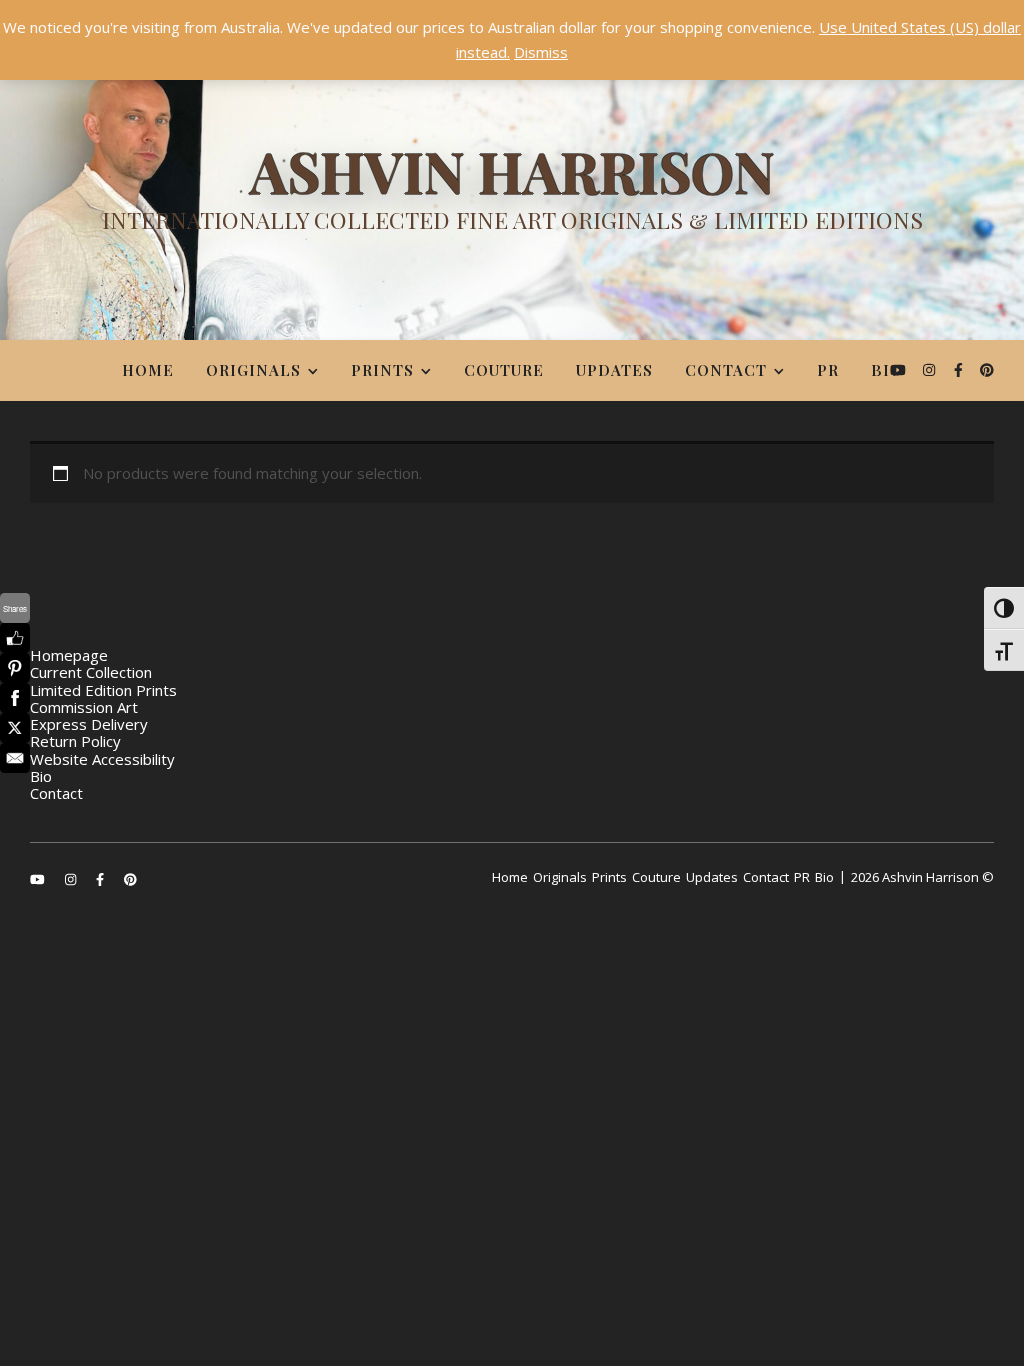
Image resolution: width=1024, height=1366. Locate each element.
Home (148, 370)
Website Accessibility (102, 759)
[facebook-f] (960, 369)
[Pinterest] (15, 668)
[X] (15, 728)
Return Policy (75, 741)
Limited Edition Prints (103, 690)
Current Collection (91, 672)
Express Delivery (89, 724)
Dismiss (541, 52)
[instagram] (931, 369)
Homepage (69, 655)
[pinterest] (987, 369)
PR (828, 370)
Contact (726, 370)
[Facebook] (15, 698)
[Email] (15, 758)
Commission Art (84, 707)
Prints (382, 370)
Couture (504, 370)
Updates (614, 370)
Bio (887, 370)
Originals (253, 370)
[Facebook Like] (15, 638)
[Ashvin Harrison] (512, 195)
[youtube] (900, 369)
